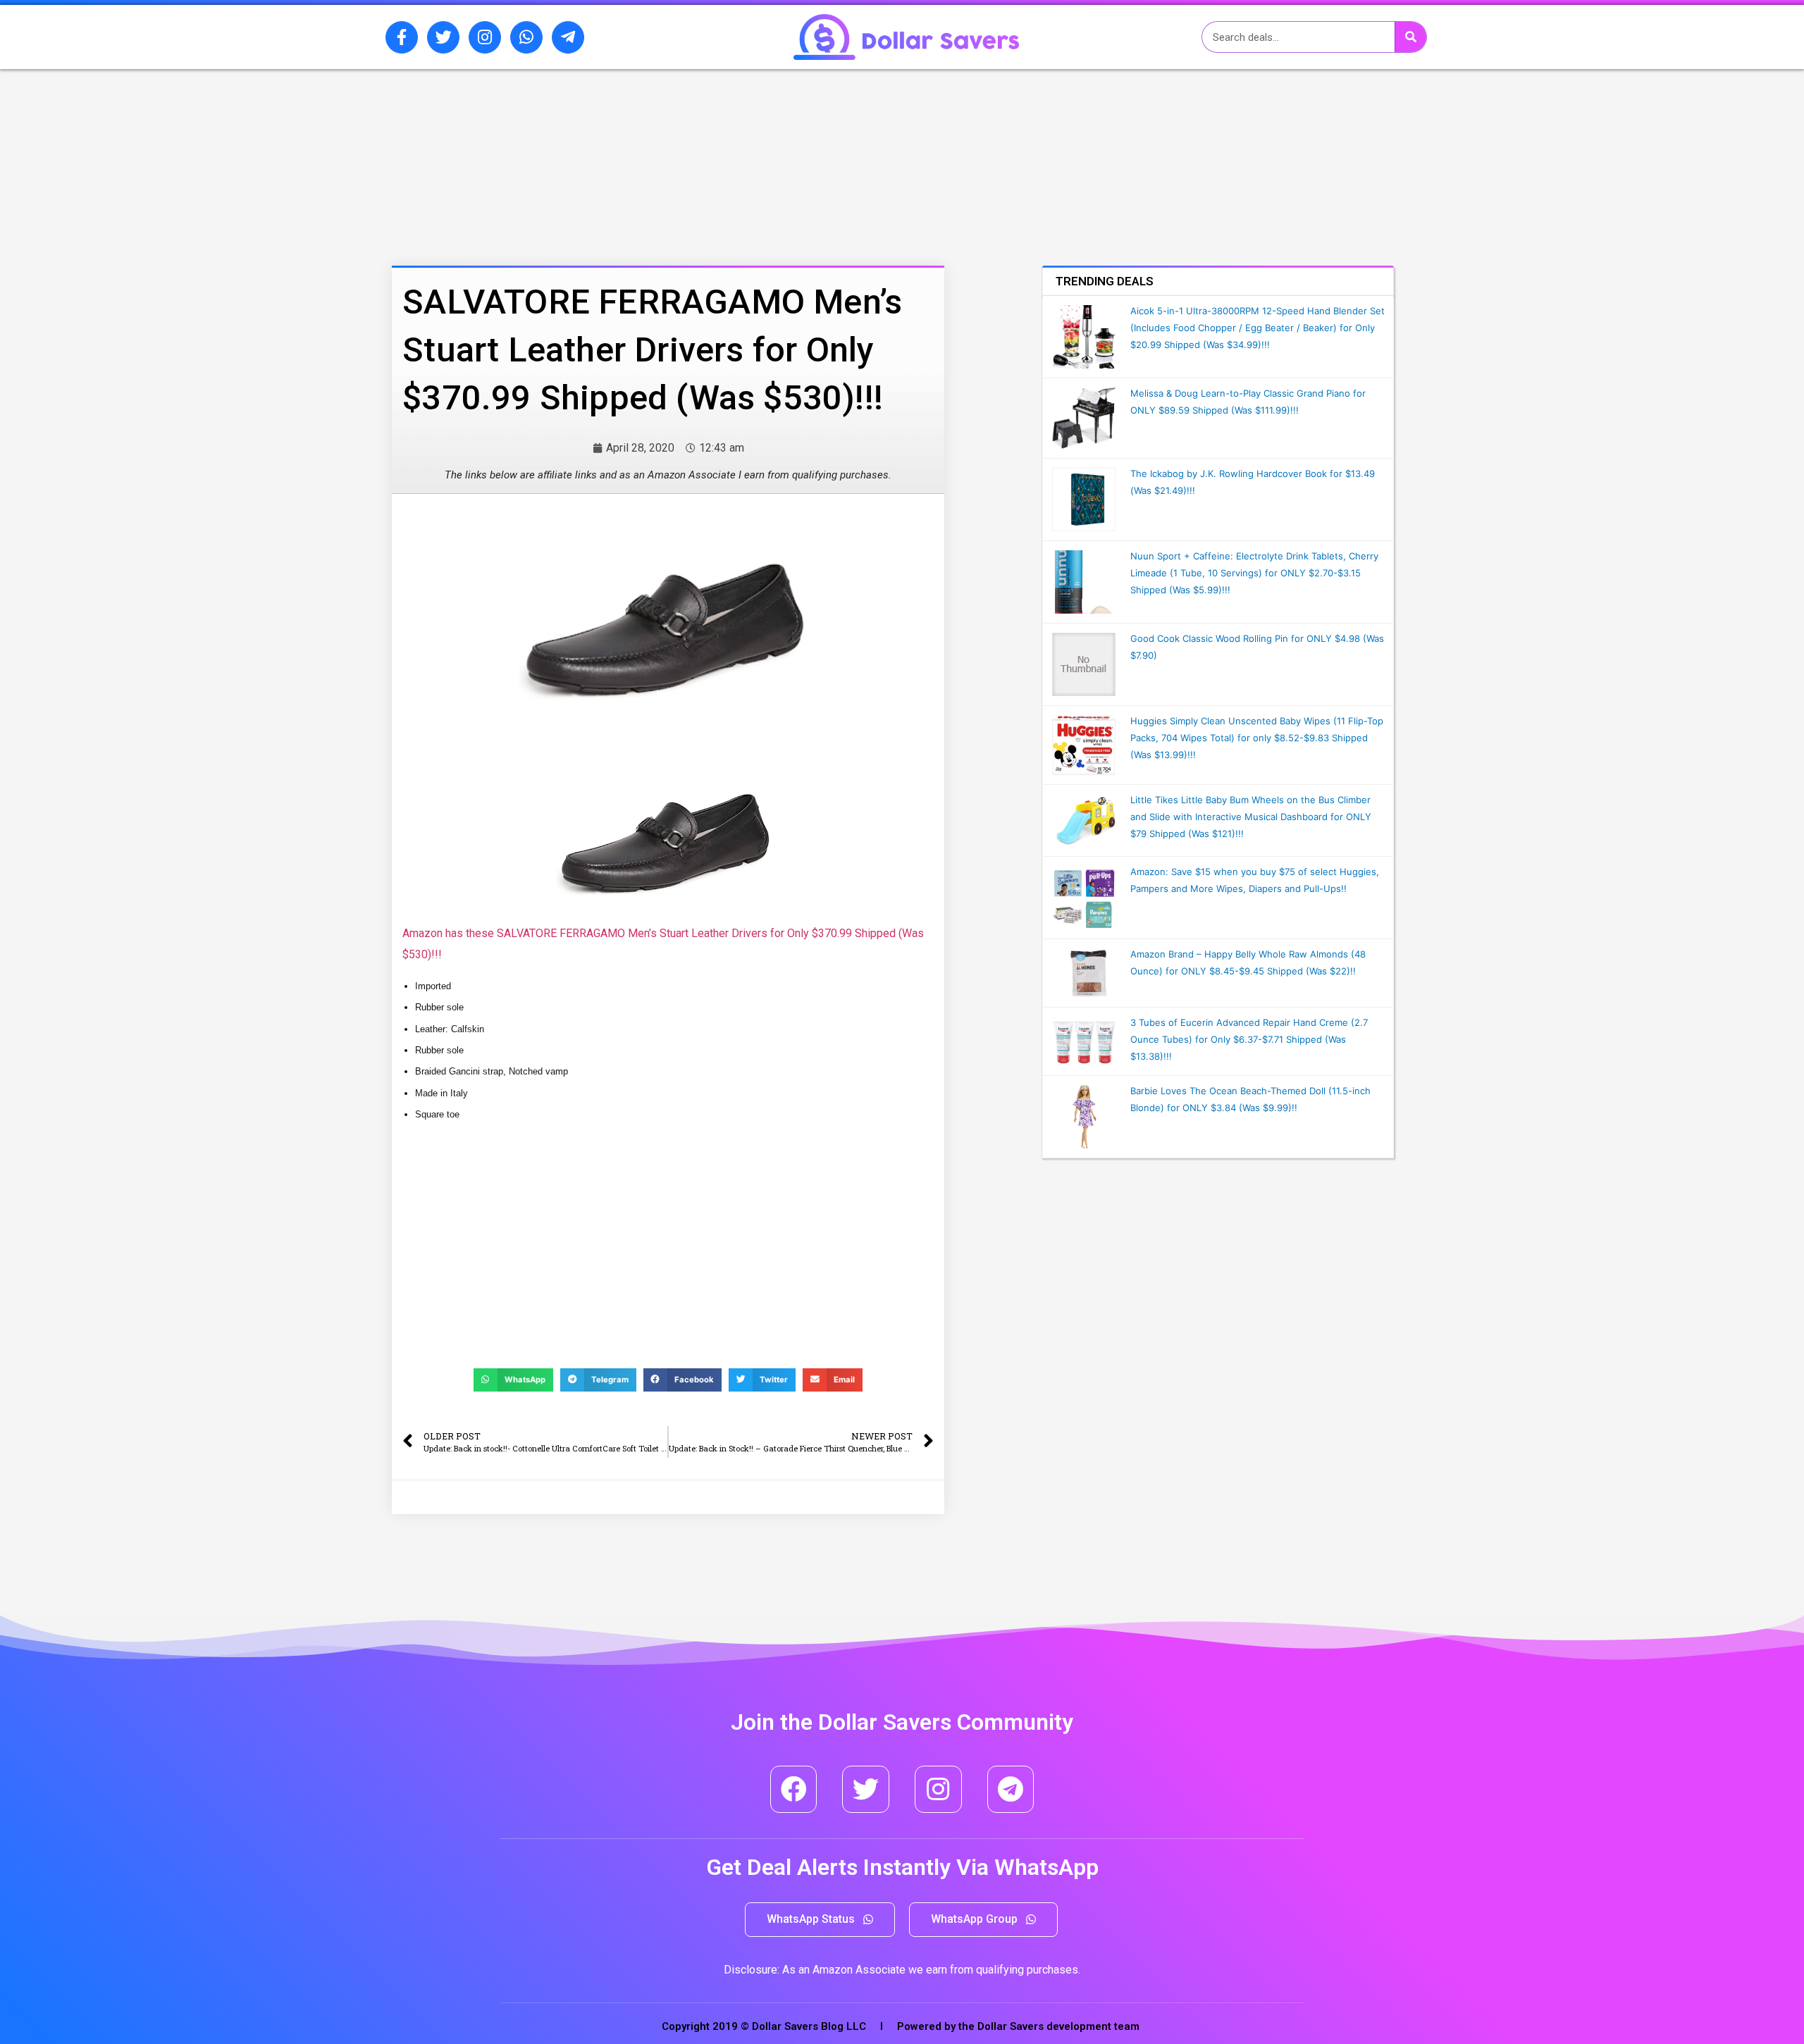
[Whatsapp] (526, 37)
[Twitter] (443, 37)
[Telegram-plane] (568, 37)
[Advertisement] (631, 143)
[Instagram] (485, 37)
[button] (820, 1920)
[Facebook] (794, 1789)
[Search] (1410, 37)
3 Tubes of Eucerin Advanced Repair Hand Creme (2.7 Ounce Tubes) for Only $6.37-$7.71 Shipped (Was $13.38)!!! (1249, 1039)
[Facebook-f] (402, 37)
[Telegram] (1011, 1789)
